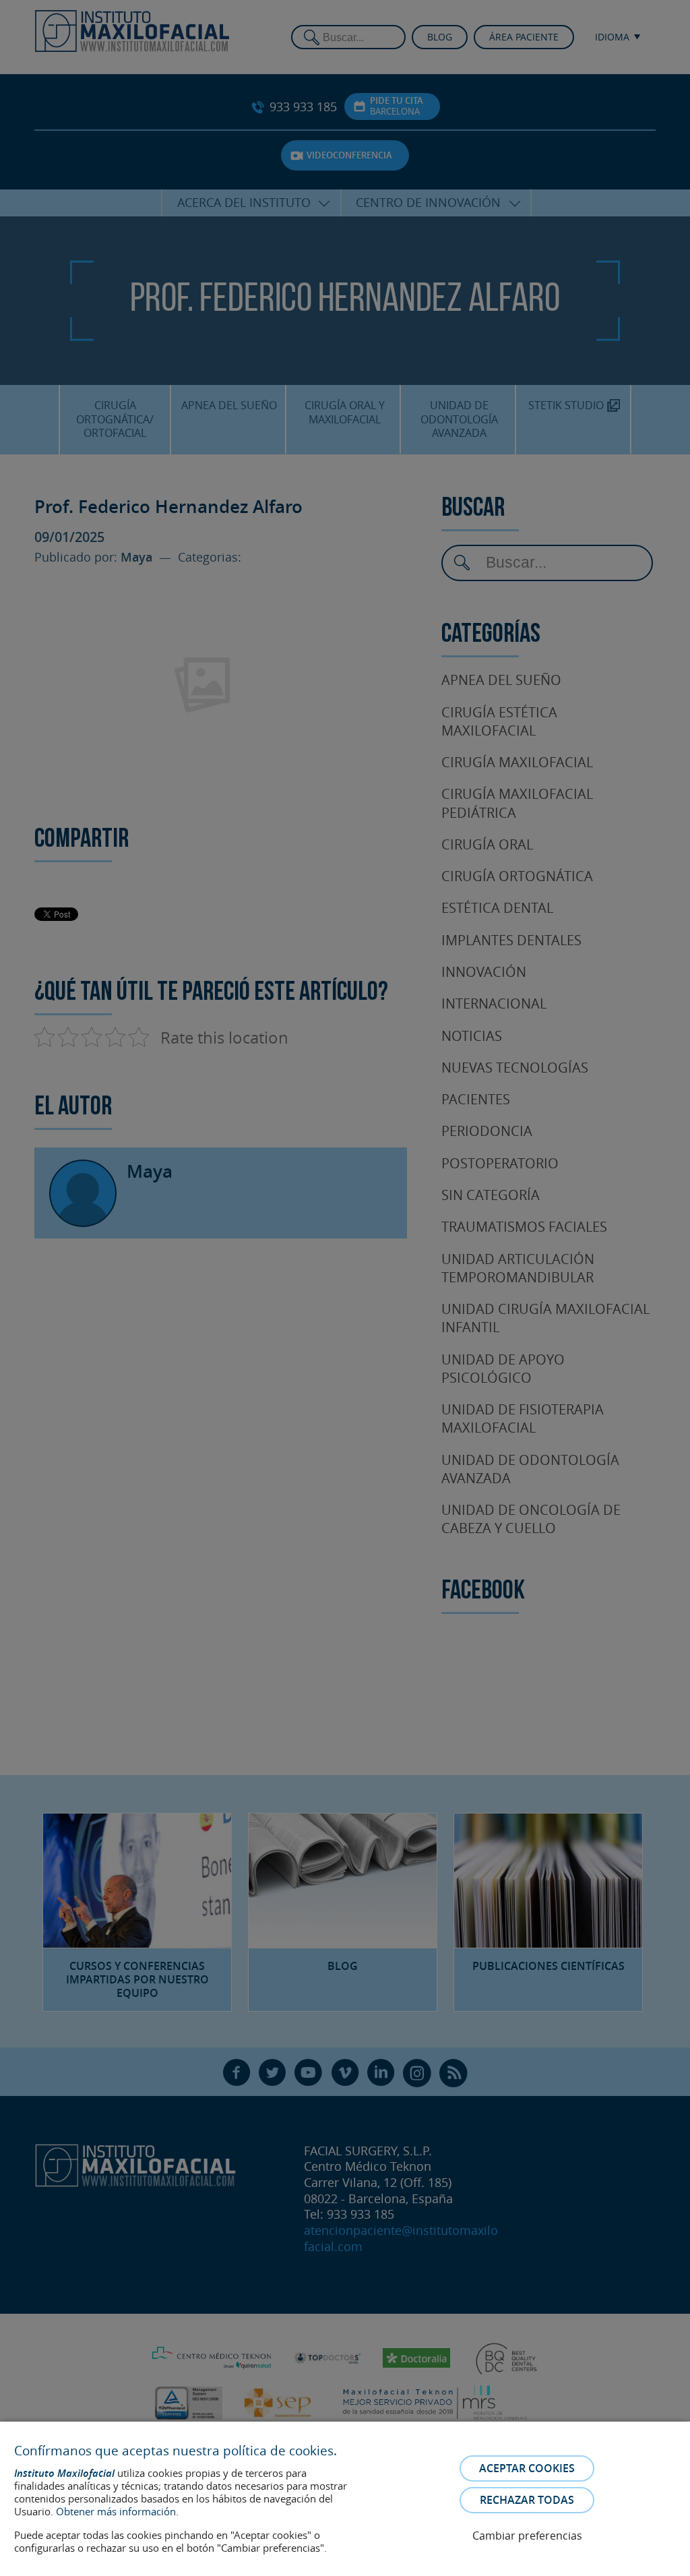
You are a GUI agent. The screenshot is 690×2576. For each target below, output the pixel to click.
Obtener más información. (117, 2511)
